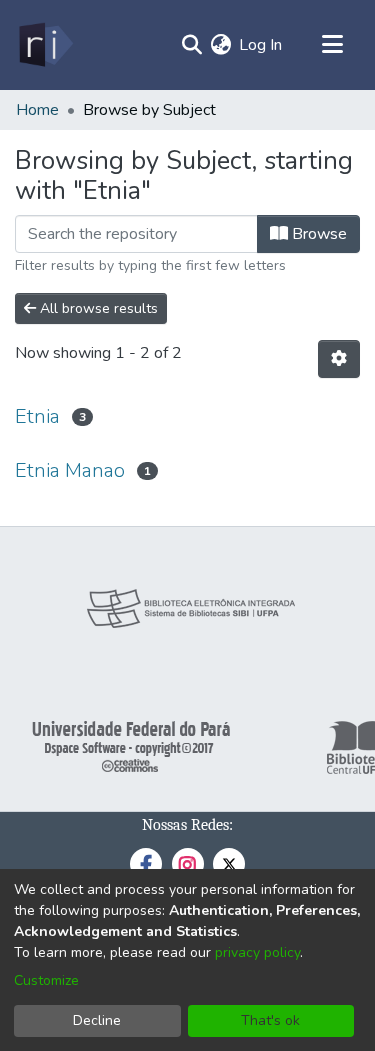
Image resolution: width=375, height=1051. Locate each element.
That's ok (270, 1020)
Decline (97, 1020)
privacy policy (257, 952)
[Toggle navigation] (332, 45)
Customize (46, 980)
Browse (317, 234)
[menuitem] (220, 45)
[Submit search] (191, 45)
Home (37, 110)
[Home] (44, 45)
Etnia (37, 416)
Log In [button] (261, 45)
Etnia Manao (70, 470)
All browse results (97, 308)
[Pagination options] (339, 359)
